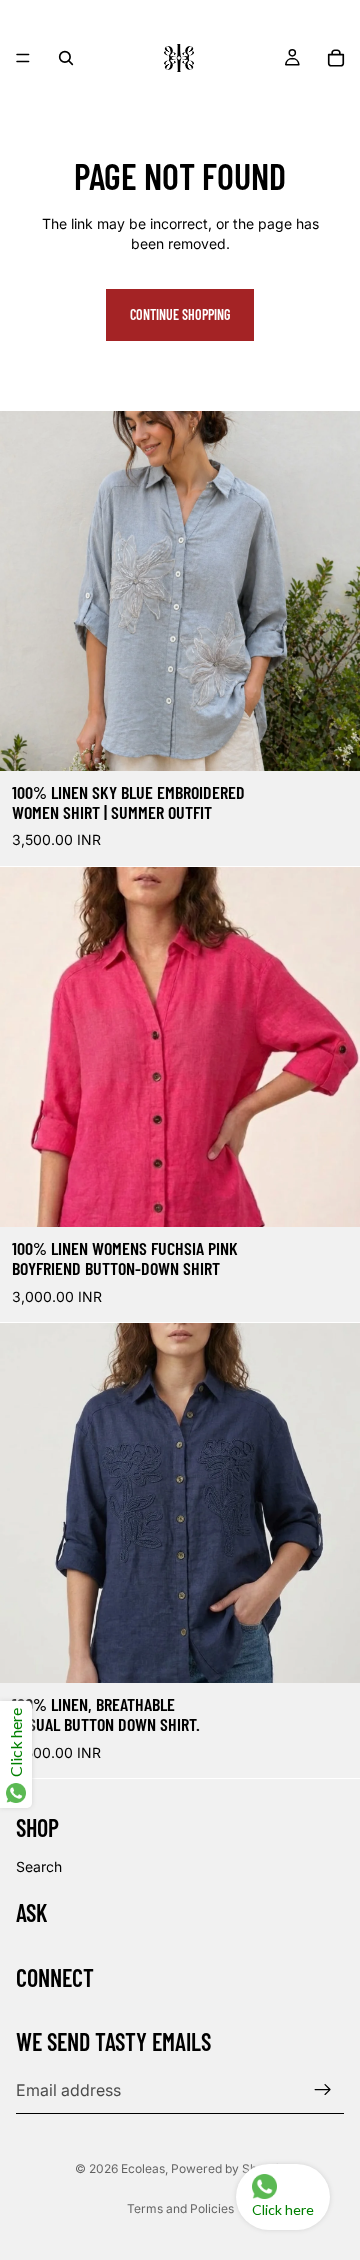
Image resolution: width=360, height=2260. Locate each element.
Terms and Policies (180, 2208)
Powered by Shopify (228, 2168)
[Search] (66, 58)
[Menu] (23, 58)
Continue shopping (180, 314)
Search (39, 1866)
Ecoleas (143, 2168)
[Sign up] (323, 2090)
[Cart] (336, 58)
